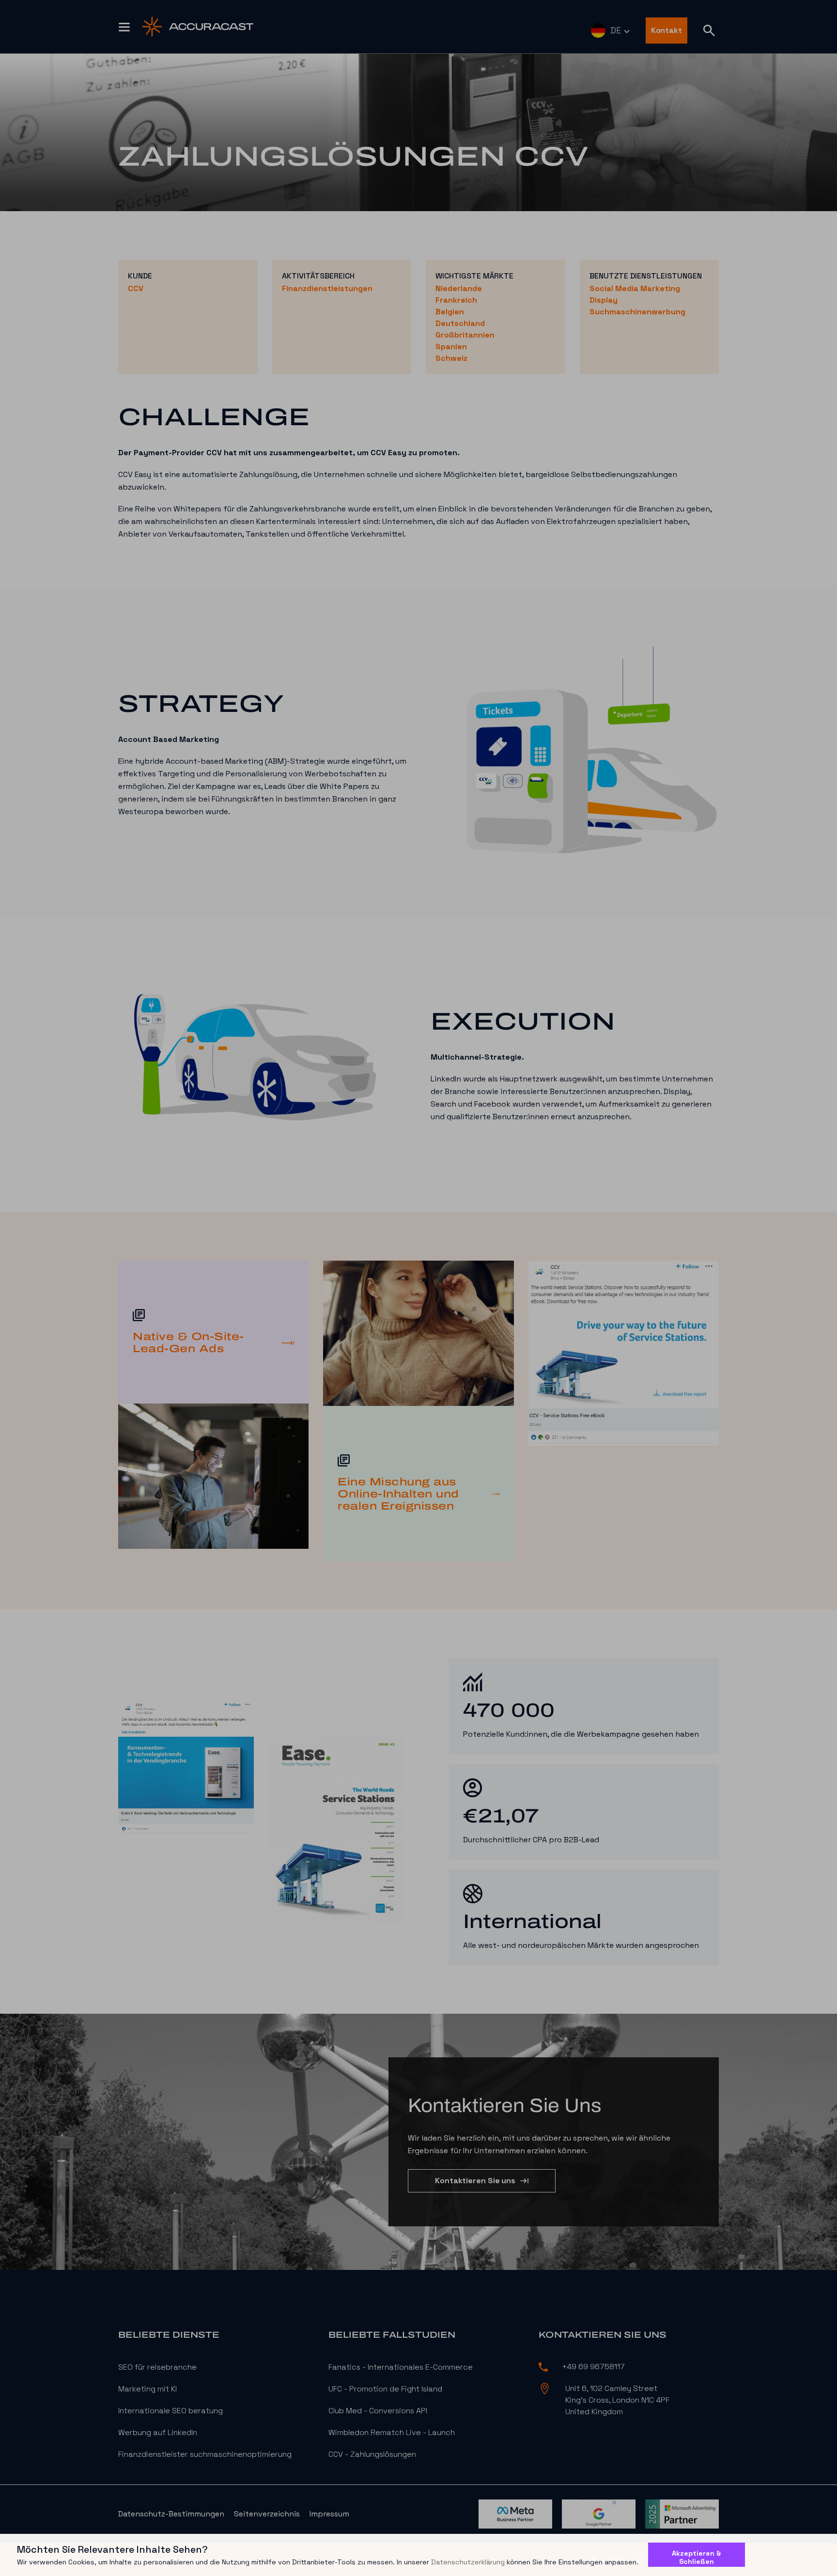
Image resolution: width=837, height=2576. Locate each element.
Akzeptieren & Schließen (697, 2557)
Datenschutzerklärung (468, 2562)
